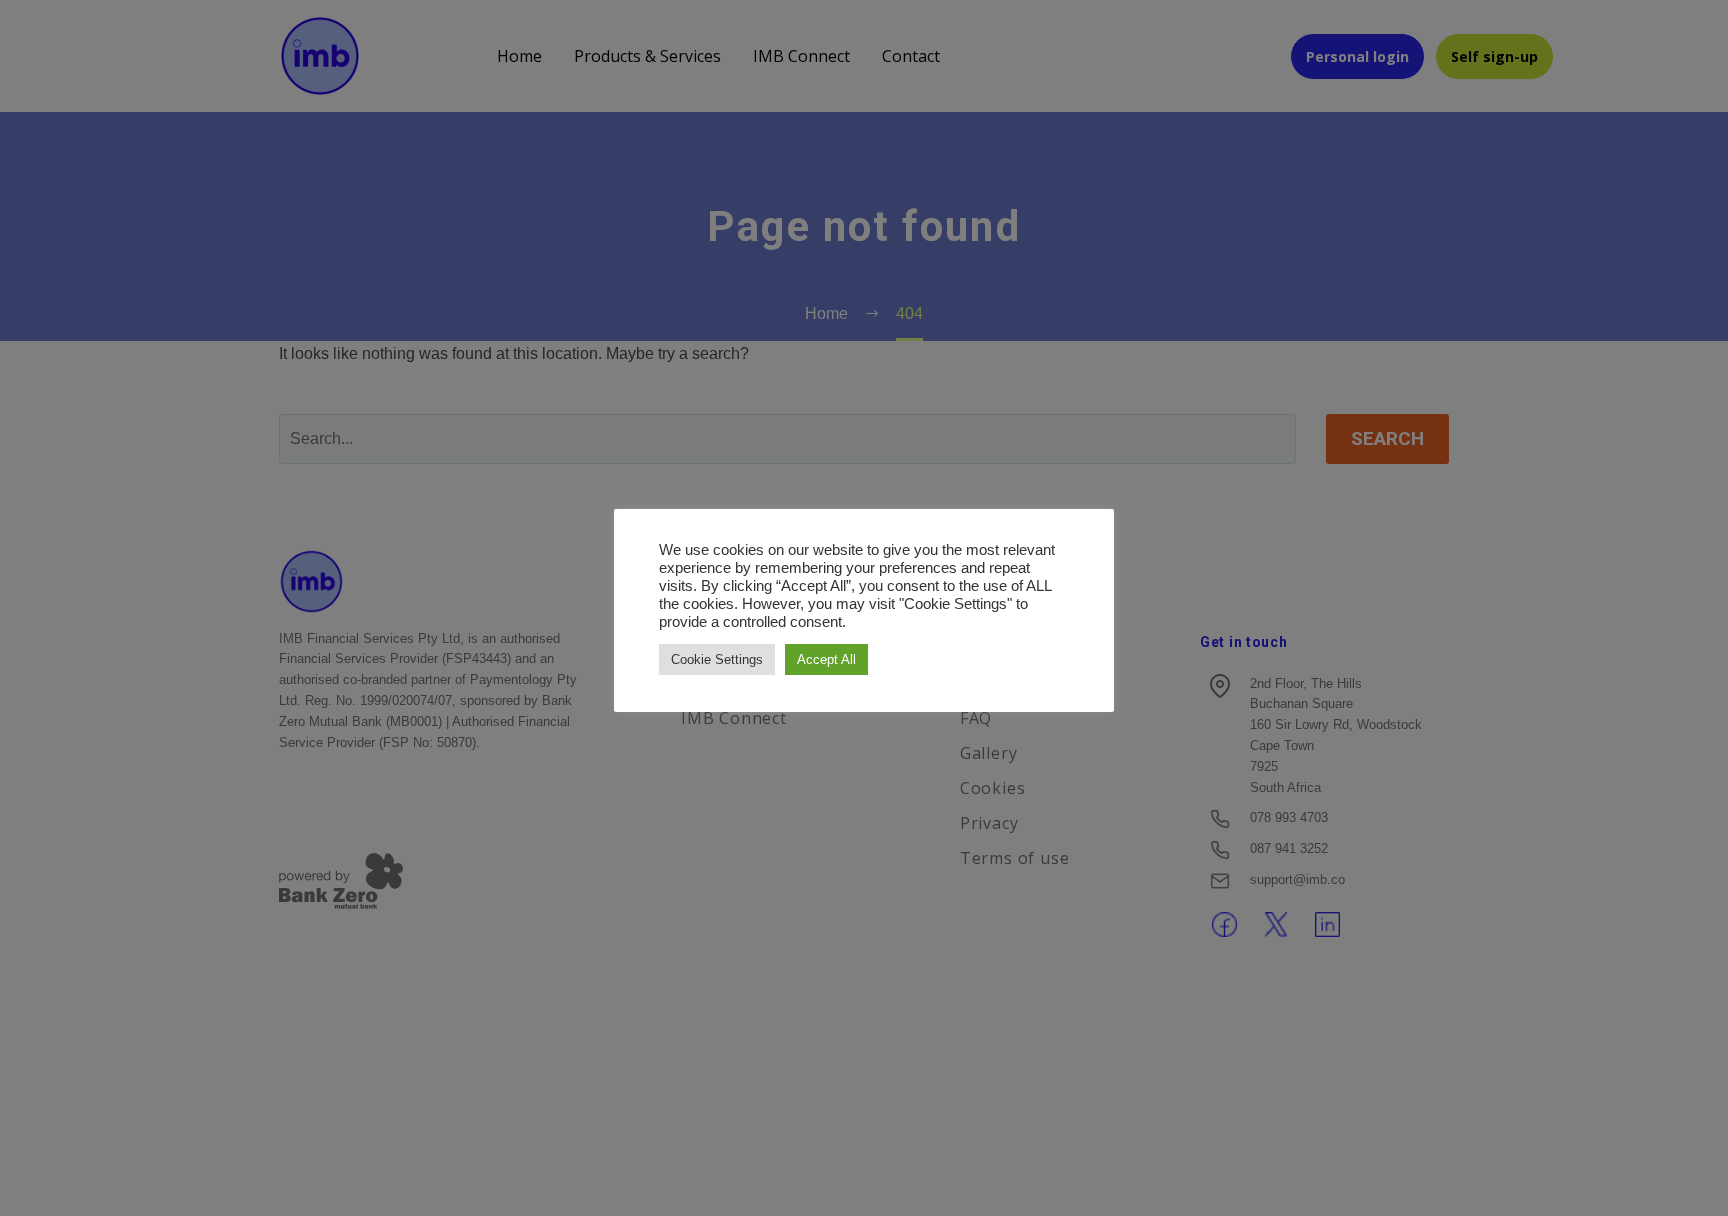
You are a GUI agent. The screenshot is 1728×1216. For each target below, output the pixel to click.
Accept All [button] (826, 659)
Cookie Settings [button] (717, 659)
